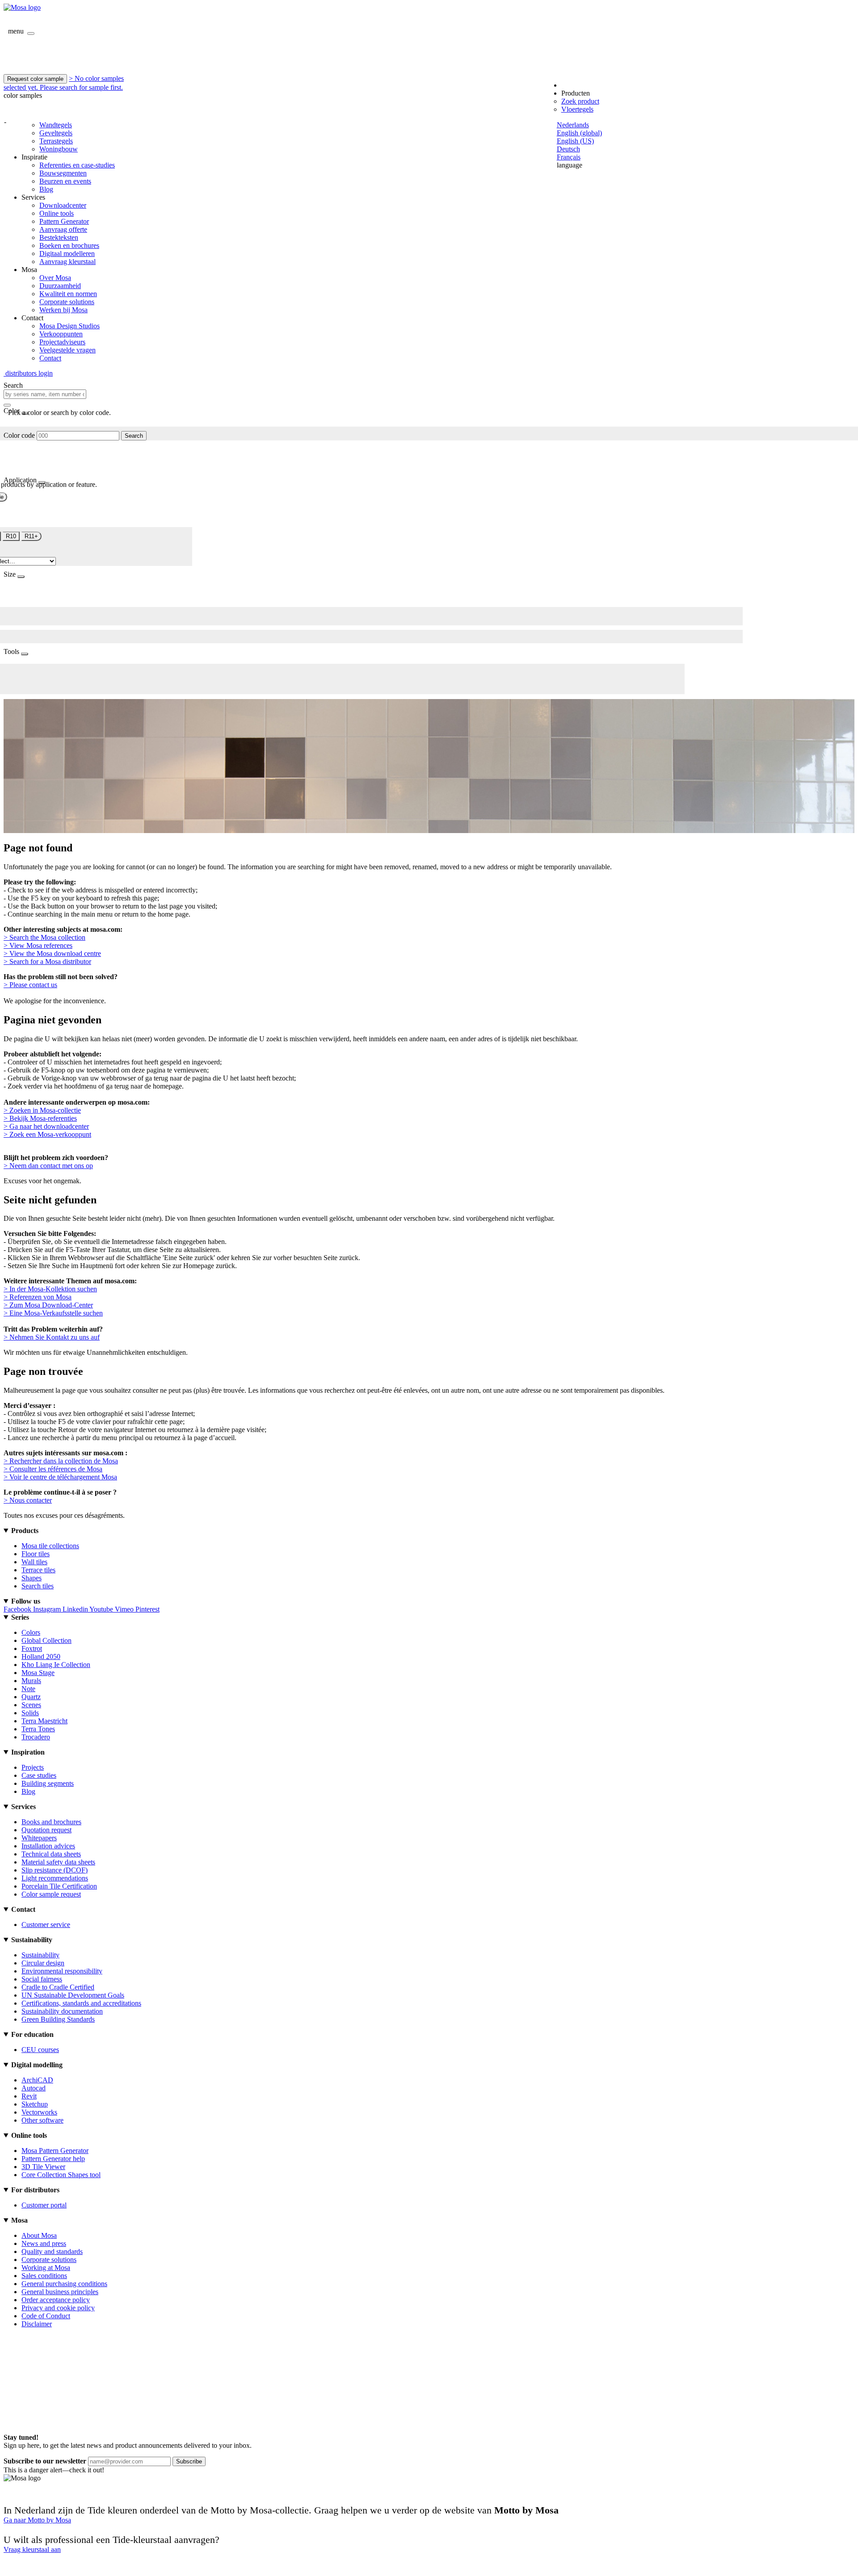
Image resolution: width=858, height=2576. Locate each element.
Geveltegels (56, 133)
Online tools (57, 213)
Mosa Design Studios (69, 326)
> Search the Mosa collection (44, 937)
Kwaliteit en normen (68, 294)
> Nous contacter (28, 1500)
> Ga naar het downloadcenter (46, 1126)
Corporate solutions (67, 302)
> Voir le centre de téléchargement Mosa (60, 1477)
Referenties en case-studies (77, 165)
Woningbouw (59, 149)
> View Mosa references (38, 945)
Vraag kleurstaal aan (32, 2549)
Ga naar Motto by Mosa (37, 2520)
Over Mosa (55, 278)
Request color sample (35, 79)
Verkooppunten (61, 334)
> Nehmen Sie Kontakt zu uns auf (52, 1337)
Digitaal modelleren (67, 253)
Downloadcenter (63, 205)
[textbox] (45, 394)
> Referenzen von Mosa (38, 1297)
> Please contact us (30, 985)
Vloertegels (577, 109)
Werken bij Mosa (63, 310)
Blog (46, 189)
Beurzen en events (65, 181)
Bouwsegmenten (63, 173)
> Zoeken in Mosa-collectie (42, 1110)
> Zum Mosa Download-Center (48, 1305)
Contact (50, 358)
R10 (11, 536)
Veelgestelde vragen (67, 350)
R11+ (31, 536)
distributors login (28, 373)
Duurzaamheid (60, 286)
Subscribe (189, 2461)
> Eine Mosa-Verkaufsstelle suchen (53, 1313)
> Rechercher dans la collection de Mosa (61, 1461)
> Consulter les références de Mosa (53, 1469)
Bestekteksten (59, 237)
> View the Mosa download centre (52, 953)
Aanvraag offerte (63, 229)
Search (134, 436)
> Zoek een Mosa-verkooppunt (47, 1134)
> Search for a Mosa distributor (47, 961)
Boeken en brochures (69, 245)
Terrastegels (56, 141)
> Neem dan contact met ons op (48, 1166)
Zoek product (580, 101)
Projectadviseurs (62, 342)
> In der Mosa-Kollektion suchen (50, 1289)
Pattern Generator (64, 221)
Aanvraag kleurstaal (67, 262)
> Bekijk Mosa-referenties (40, 1118)
